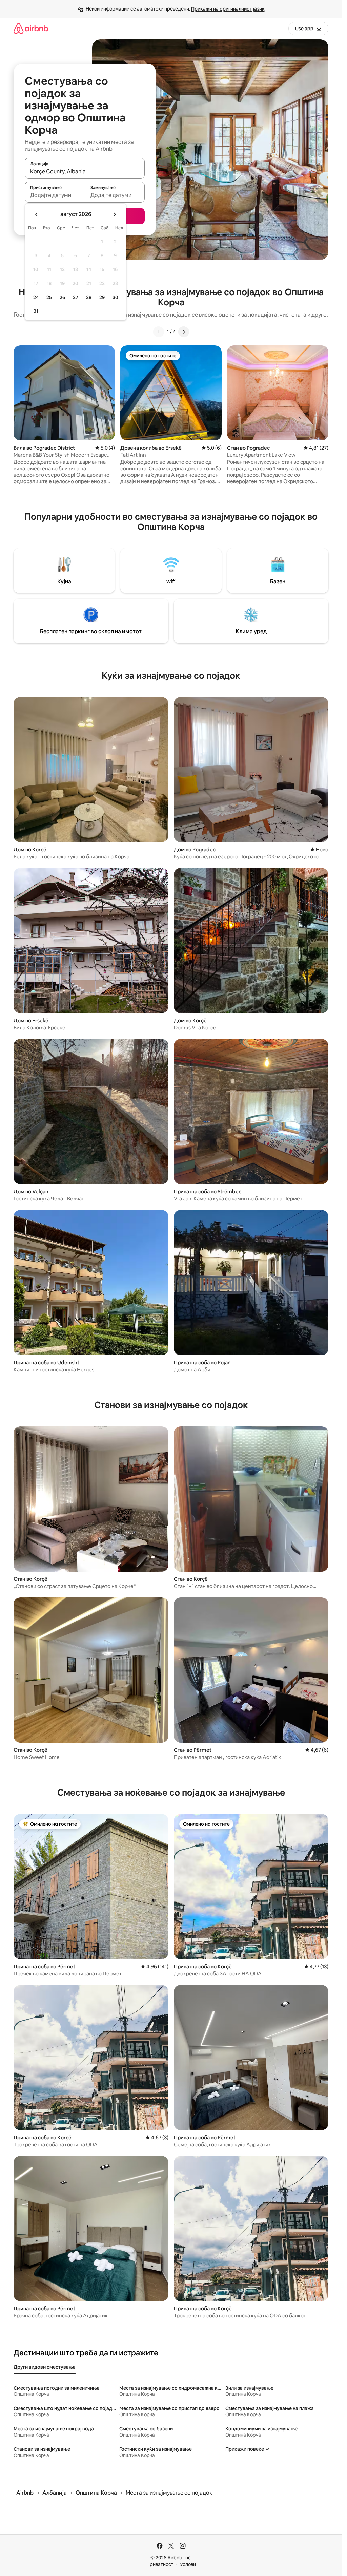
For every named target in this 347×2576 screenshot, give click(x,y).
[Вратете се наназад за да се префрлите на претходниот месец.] (37, 214)
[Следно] (184, 332)
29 (102, 297)
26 (62, 297)
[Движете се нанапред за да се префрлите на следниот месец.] (115, 214)
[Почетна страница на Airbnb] (31, 28)
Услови (188, 2564)
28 (89, 297)
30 (115, 297)
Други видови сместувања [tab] (45, 2367)
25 (49, 297)
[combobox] (85, 171)
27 (76, 297)
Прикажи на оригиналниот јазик (228, 9)
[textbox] (55, 195)
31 (36, 311)
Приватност (160, 2564)
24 (36, 297)
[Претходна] (159, 332)
